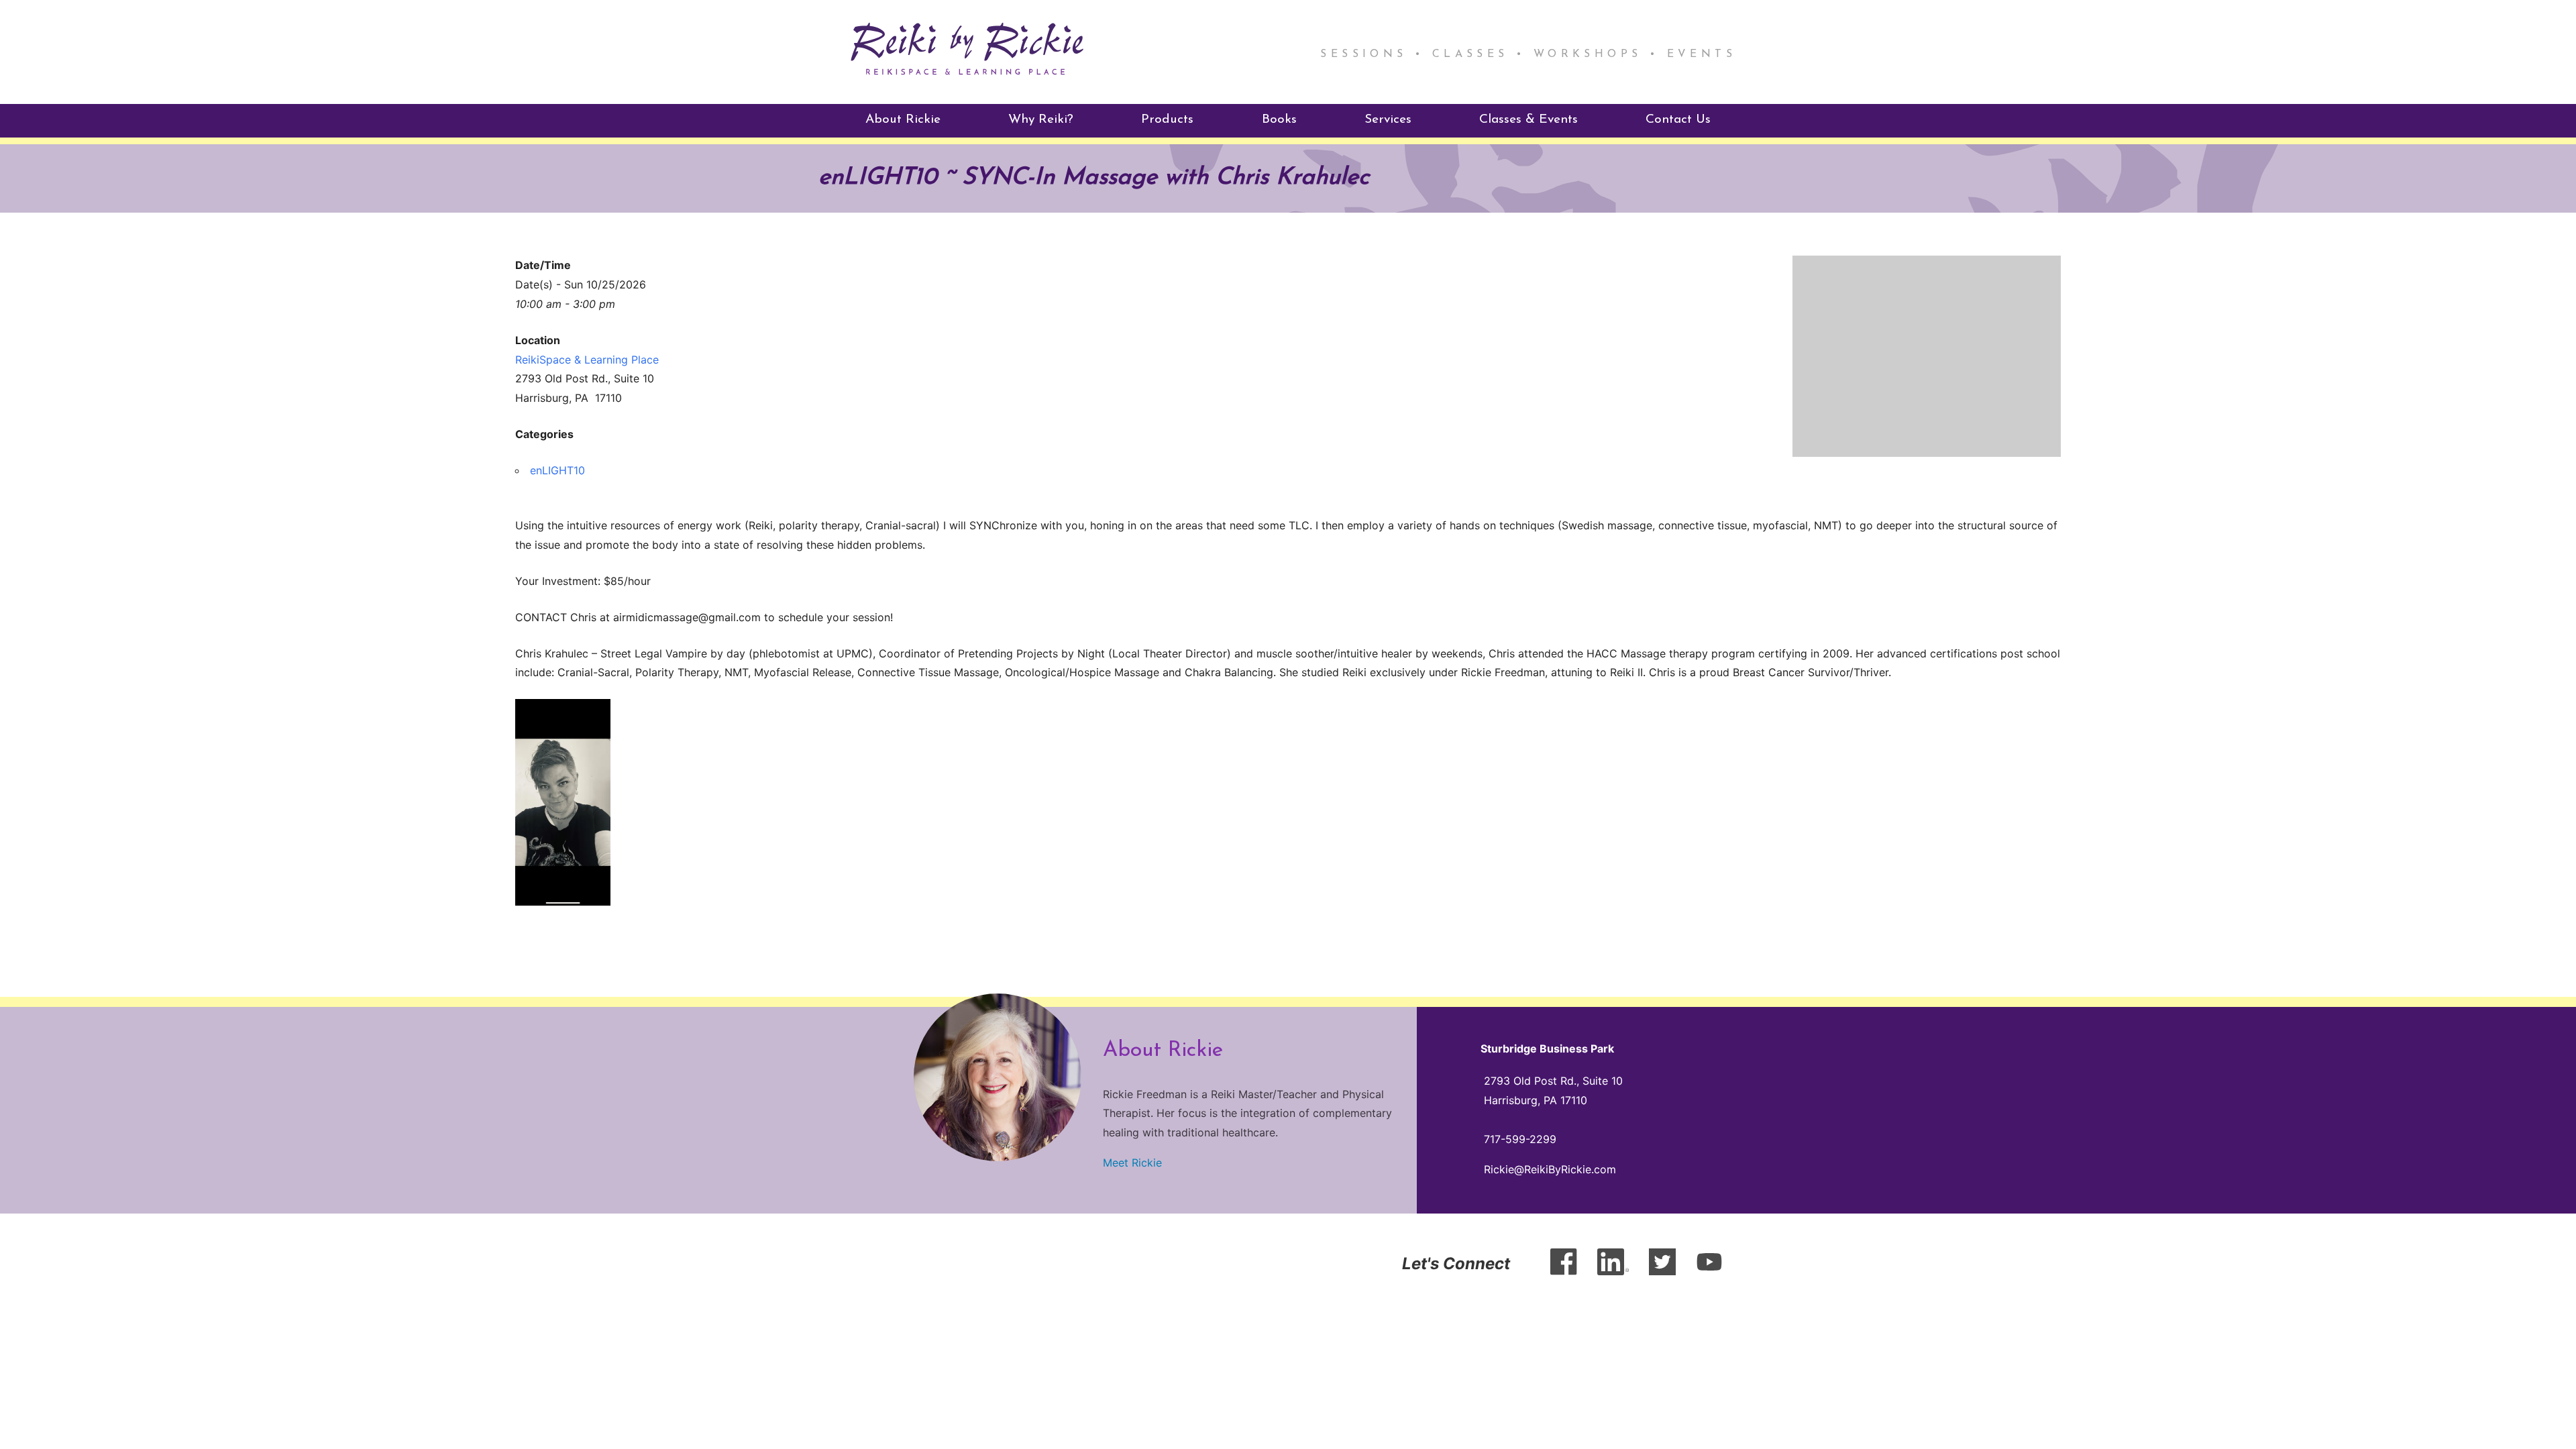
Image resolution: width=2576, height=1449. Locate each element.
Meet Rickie (1132, 1163)
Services (1388, 120)
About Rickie (903, 120)
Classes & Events (1528, 120)
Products (1167, 120)
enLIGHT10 (557, 470)
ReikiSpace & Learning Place (587, 360)
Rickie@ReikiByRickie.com (1550, 1169)
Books (1279, 120)
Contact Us (1678, 120)
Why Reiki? (1041, 120)
